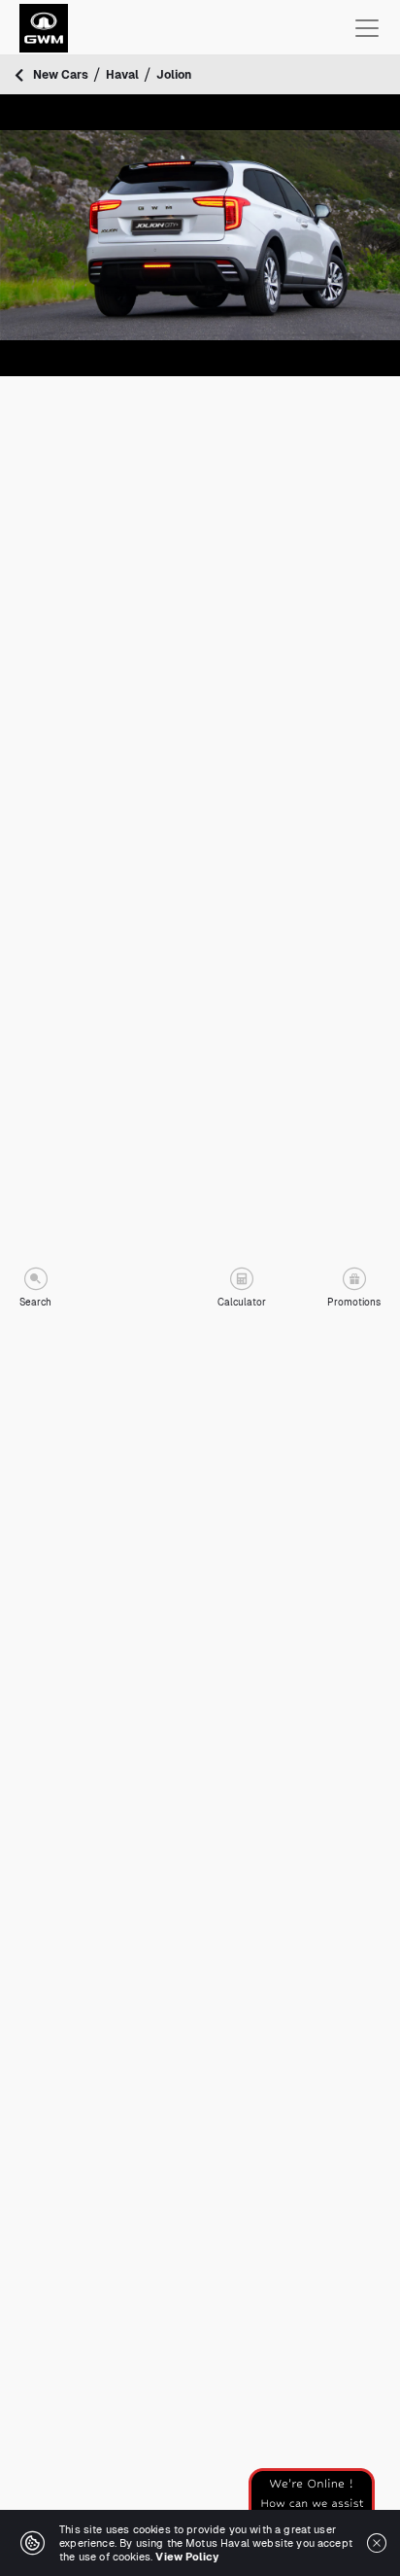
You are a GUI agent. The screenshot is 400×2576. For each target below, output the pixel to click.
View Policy (187, 2557)
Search (35, 1302)
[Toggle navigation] (367, 28)
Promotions (354, 1302)
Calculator (242, 1302)
